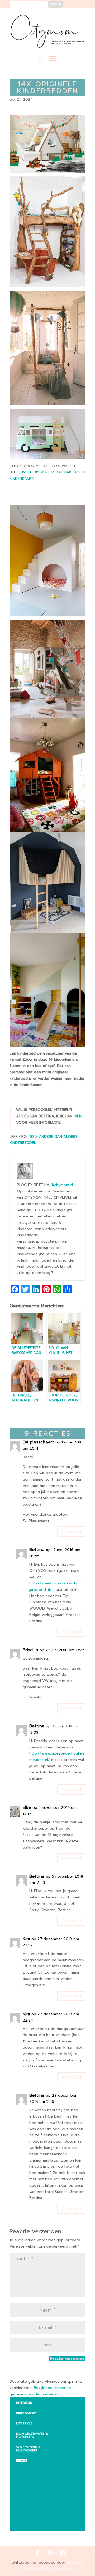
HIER (78, 1116)
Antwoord (71, 1531)
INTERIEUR (24, 2403)
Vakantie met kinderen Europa (40, 2501)
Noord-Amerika (34, 2513)
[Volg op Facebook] (62, 16)
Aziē (24, 2490)
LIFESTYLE (24, 2423)
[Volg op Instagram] (78, 16)
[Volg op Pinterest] (70, 16)
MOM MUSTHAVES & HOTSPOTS (32, 2435)
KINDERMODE (27, 2413)
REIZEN (22, 2461)
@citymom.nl (62, 1185)
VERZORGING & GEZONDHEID (28, 2449)
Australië (28, 2479)
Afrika (26, 2469)
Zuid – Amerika (33, 2524)
